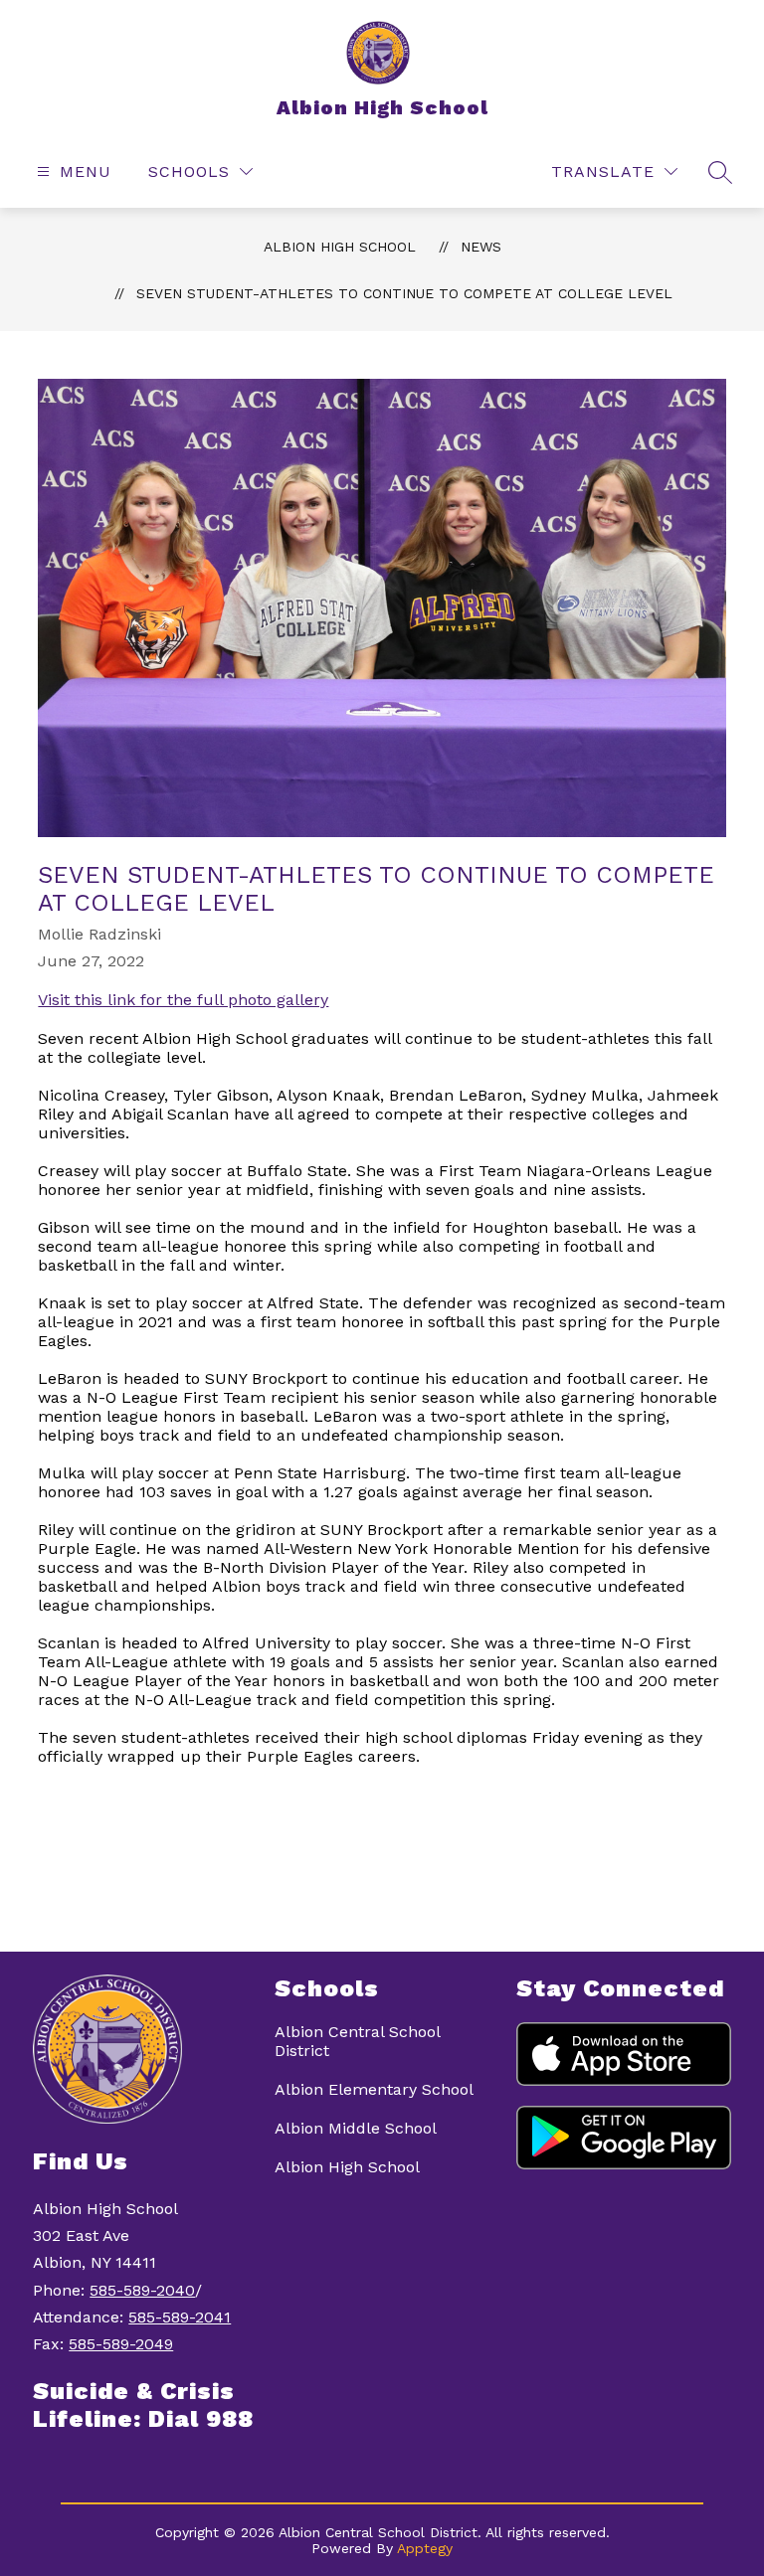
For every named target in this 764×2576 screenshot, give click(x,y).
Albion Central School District (357, 2041)
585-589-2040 (142, 2290)
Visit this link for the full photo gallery (183, 1000)
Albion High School (340, 247)
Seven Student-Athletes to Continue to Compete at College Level (404, 293)
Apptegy (425, 2548)
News (481, 247)
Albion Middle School (356, 2128)
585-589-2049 (121, 2344)
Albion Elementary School (374, 2089)
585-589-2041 (180, 2317)
